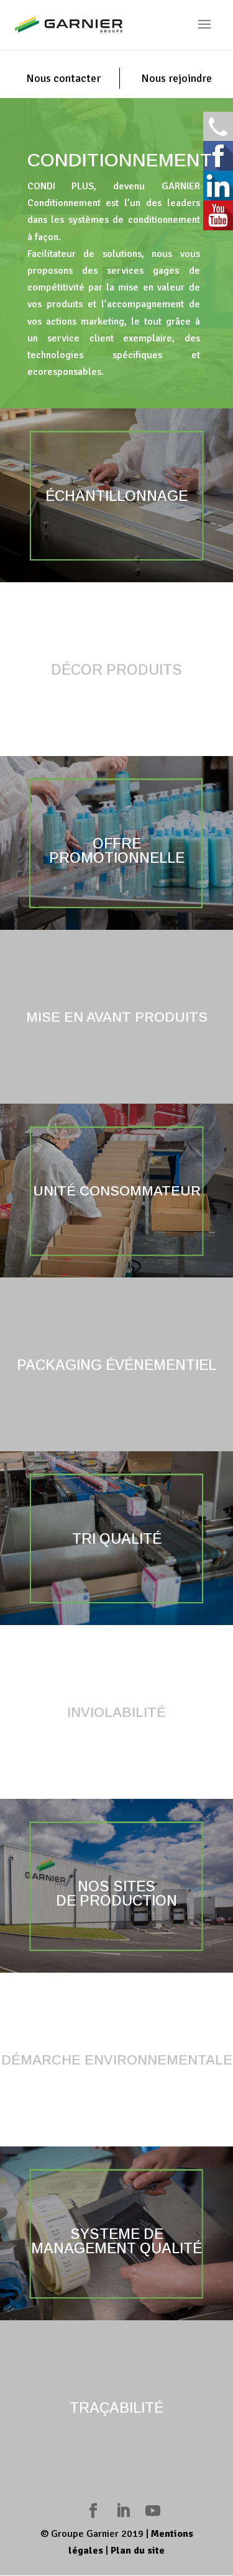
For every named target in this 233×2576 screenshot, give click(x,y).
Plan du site (138, 2551)
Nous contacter (63, 78)
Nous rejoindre (176, 78)
